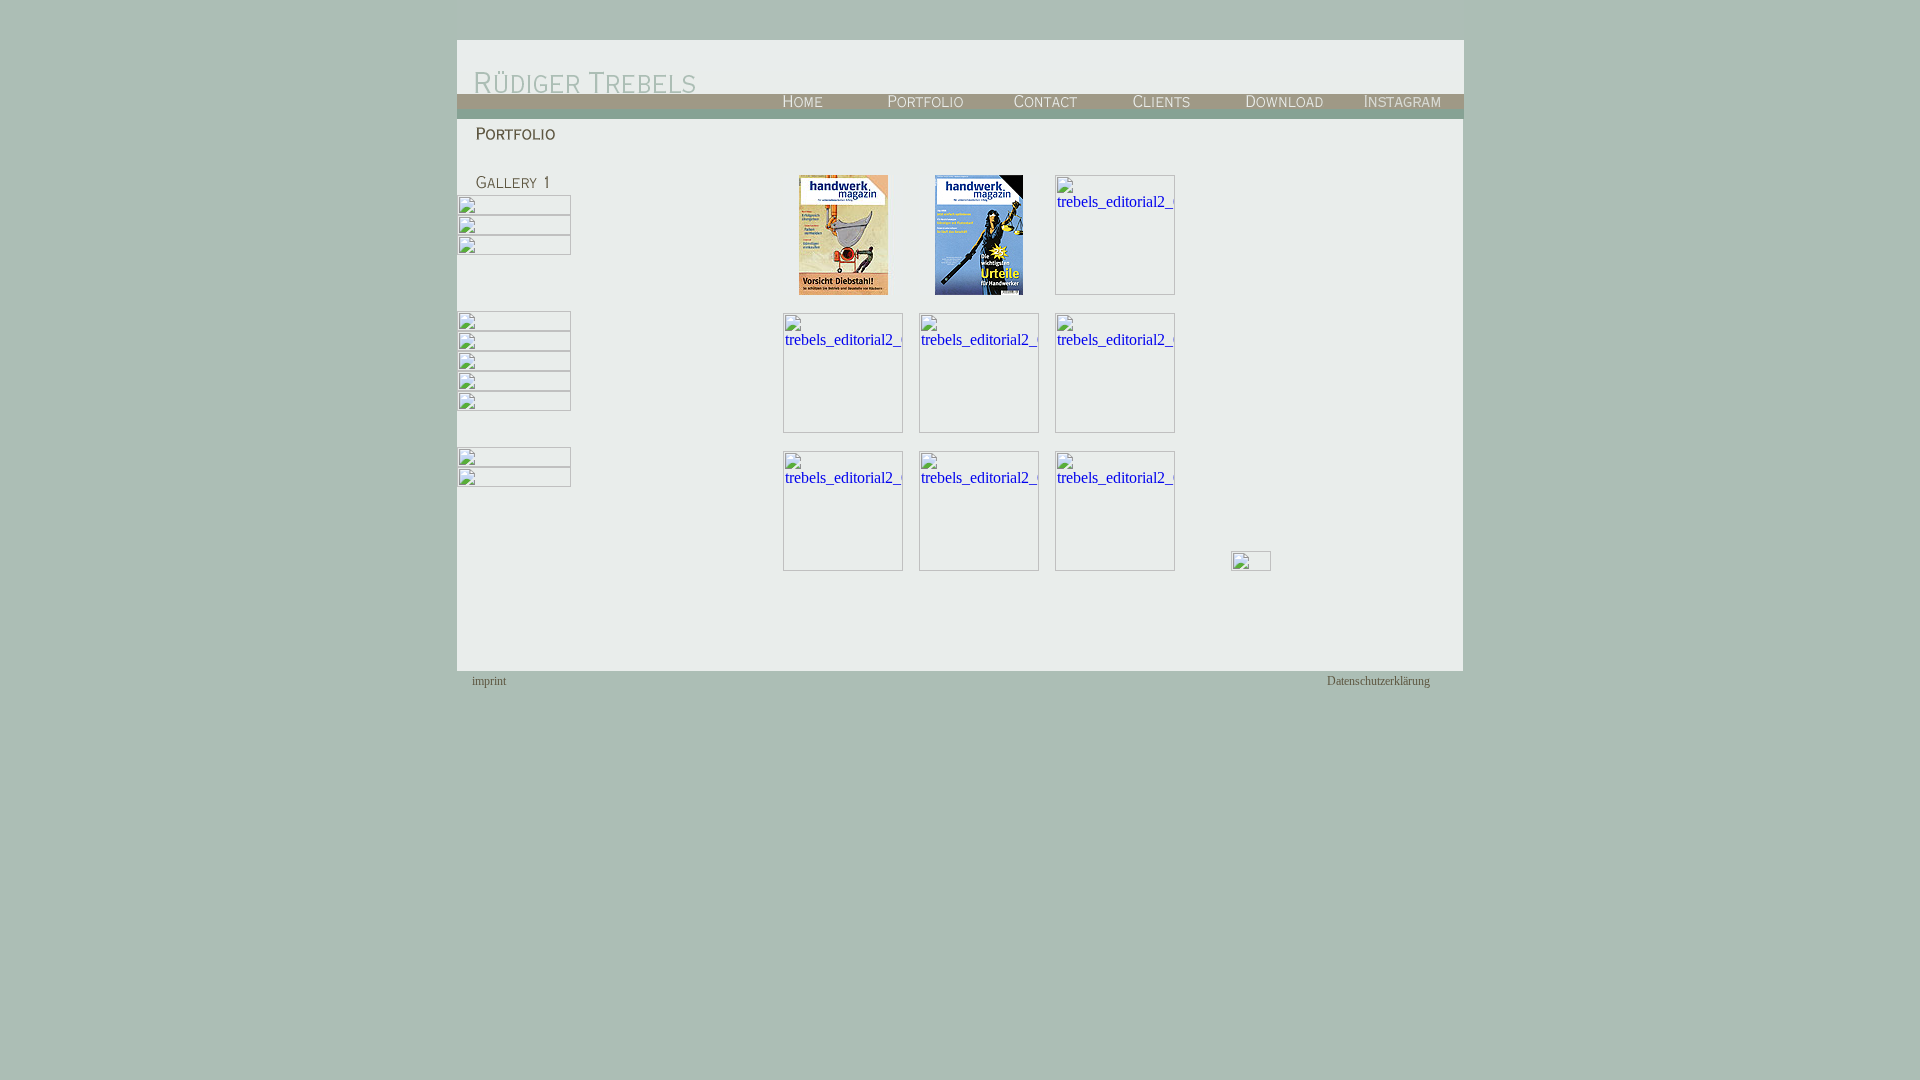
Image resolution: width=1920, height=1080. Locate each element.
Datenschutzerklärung (1378, 681)
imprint (489, 681)
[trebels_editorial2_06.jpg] (1115, 427)
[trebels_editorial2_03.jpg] (1115, 289)
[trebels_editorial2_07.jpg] (843, 565)
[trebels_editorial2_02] (979, 289)
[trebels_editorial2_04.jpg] (843, 427)
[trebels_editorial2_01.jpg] (843, 289)
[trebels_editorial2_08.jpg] (979, 565)
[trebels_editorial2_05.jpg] (979, 427)
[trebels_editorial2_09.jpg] (1115, 565)
